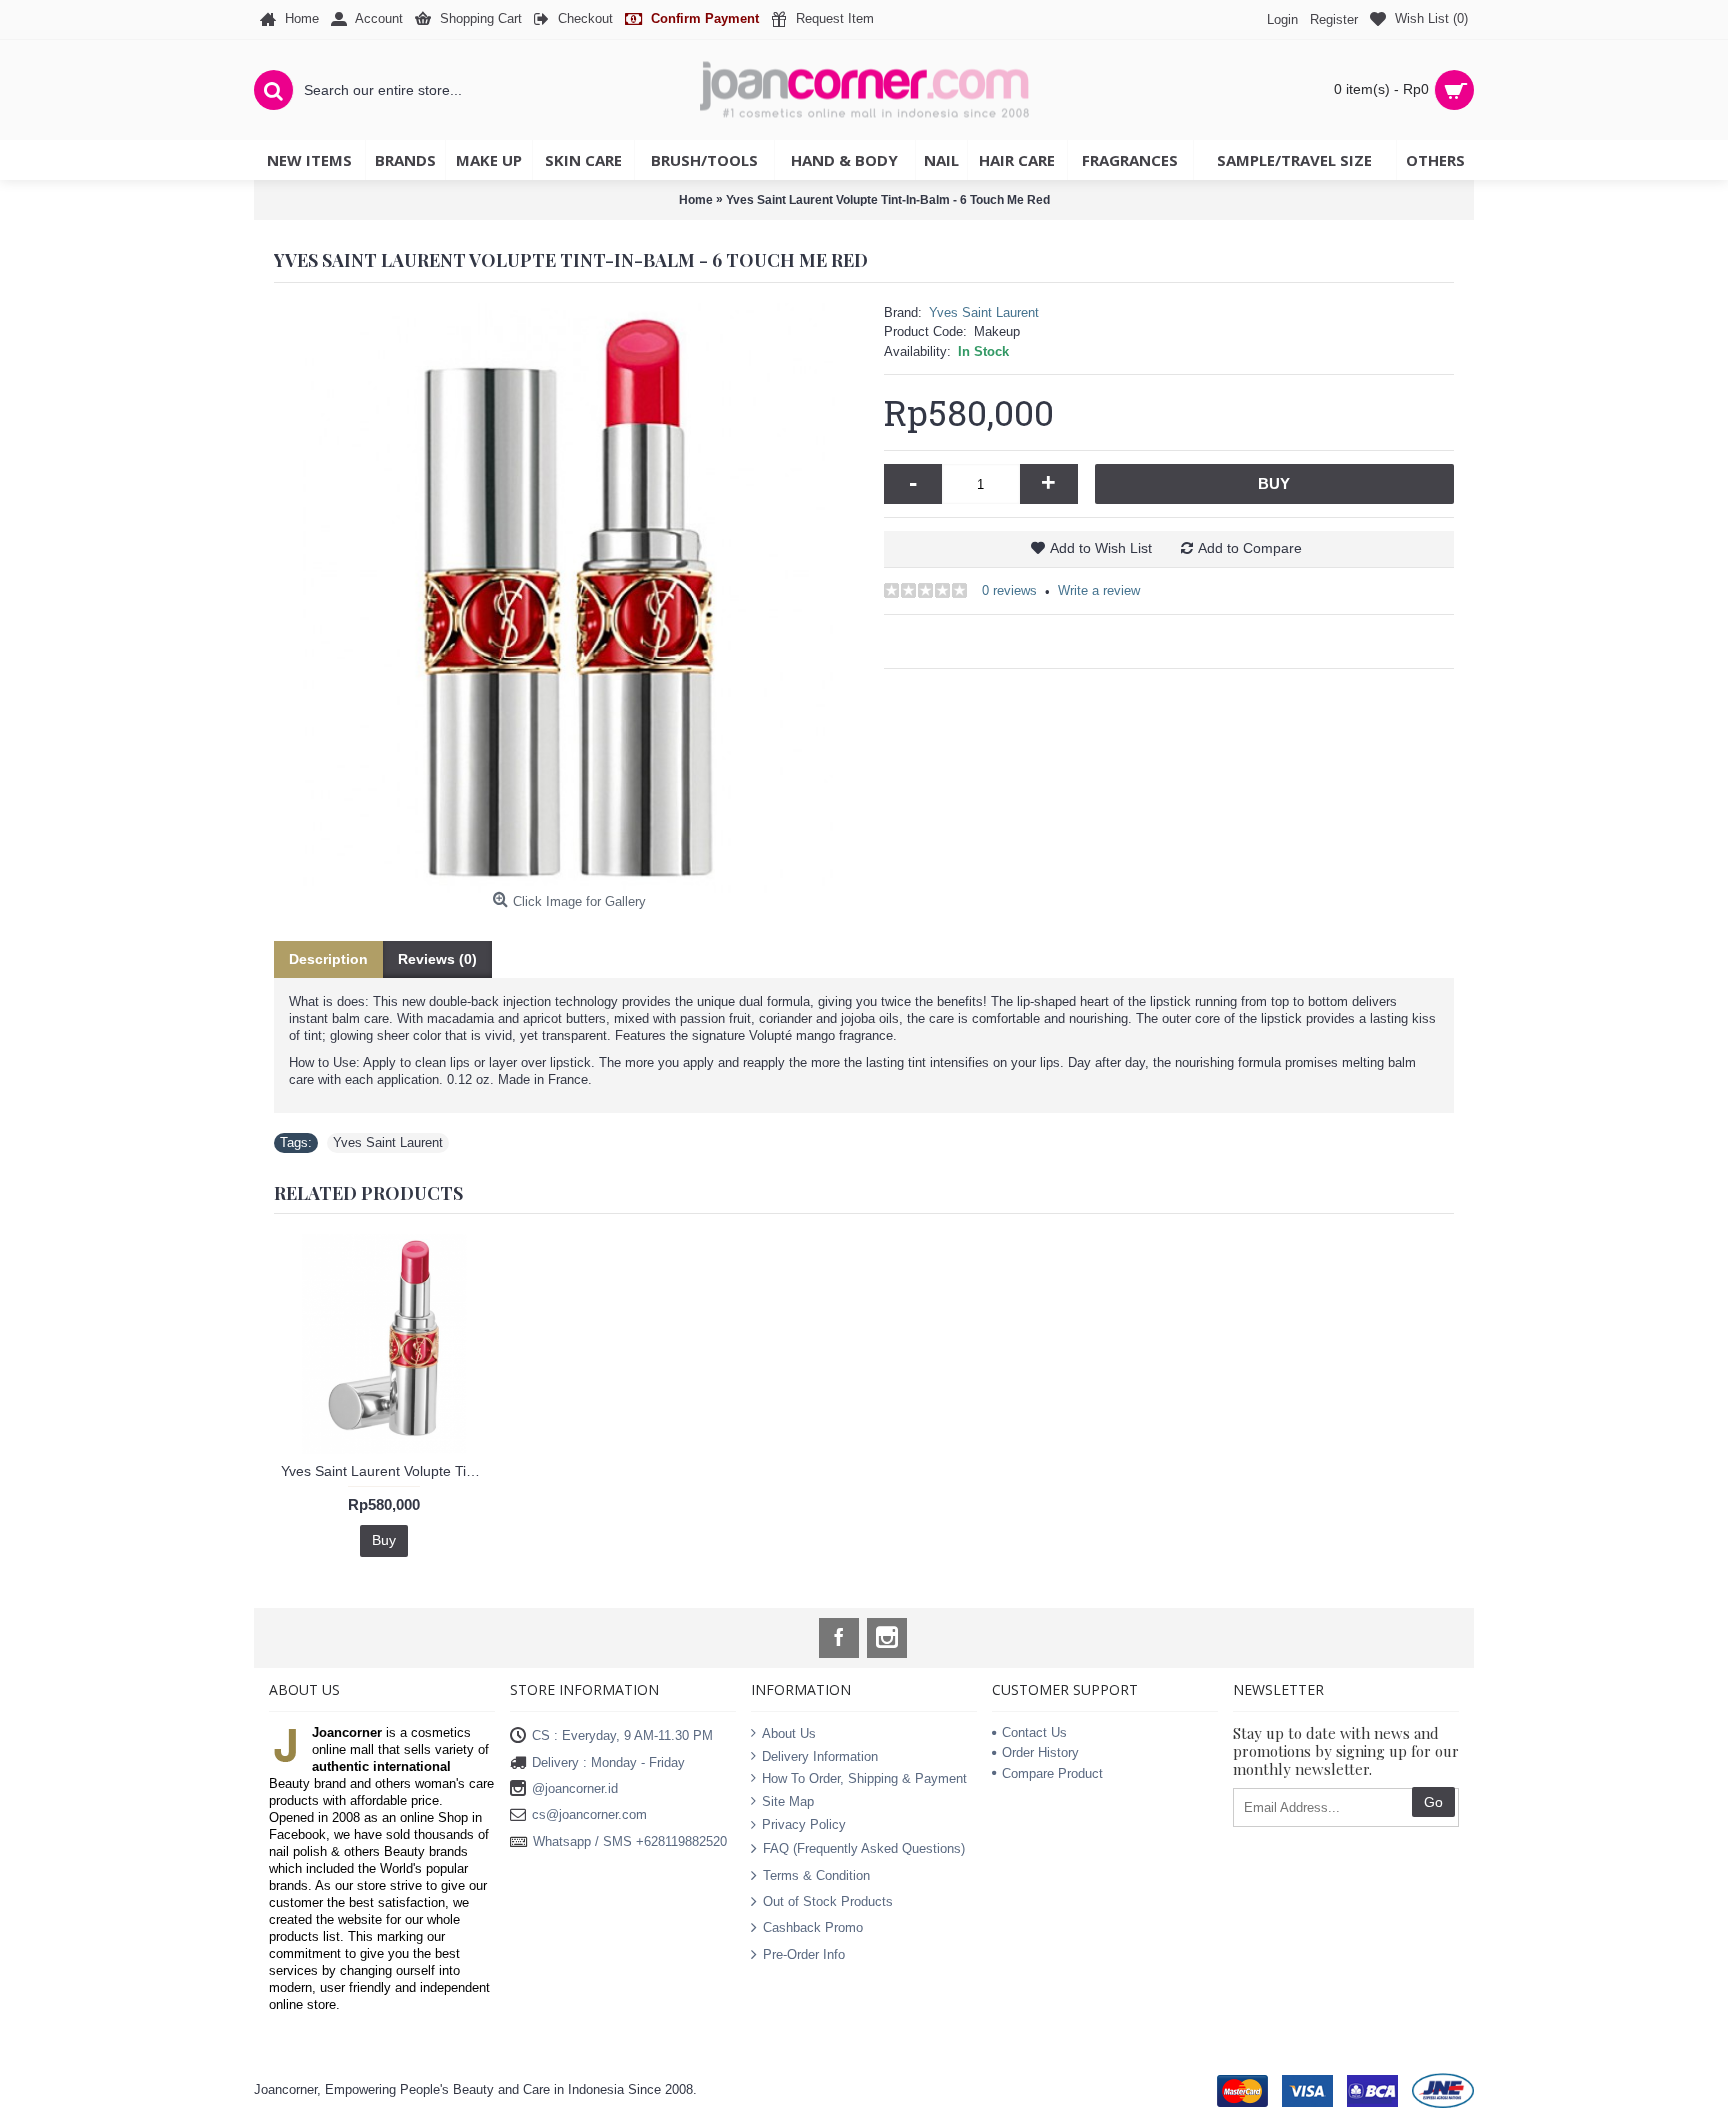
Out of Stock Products (828, 1901)
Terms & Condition (816, 1874)
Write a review (1099, 590)
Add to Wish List (1101, 548)
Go (1433, 1802)
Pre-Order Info (804, 1953)
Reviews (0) (437, 959)
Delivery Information (820, 1756)
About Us (789, 1733)
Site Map (788, 1801)
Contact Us (1034, 1732)
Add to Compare (1250, 548)
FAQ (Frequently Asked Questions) (864, 1848)
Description (328, 959)
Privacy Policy (804, 1823)
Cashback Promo (813, 1927)
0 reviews (1009, 590)
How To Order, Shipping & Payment (864, 1778)
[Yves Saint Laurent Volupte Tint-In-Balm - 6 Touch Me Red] (569, 598)
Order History (1040, 1752)
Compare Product (1052, 1773)
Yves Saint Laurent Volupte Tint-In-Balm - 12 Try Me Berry (387, 1471)
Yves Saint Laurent (984, 312)
